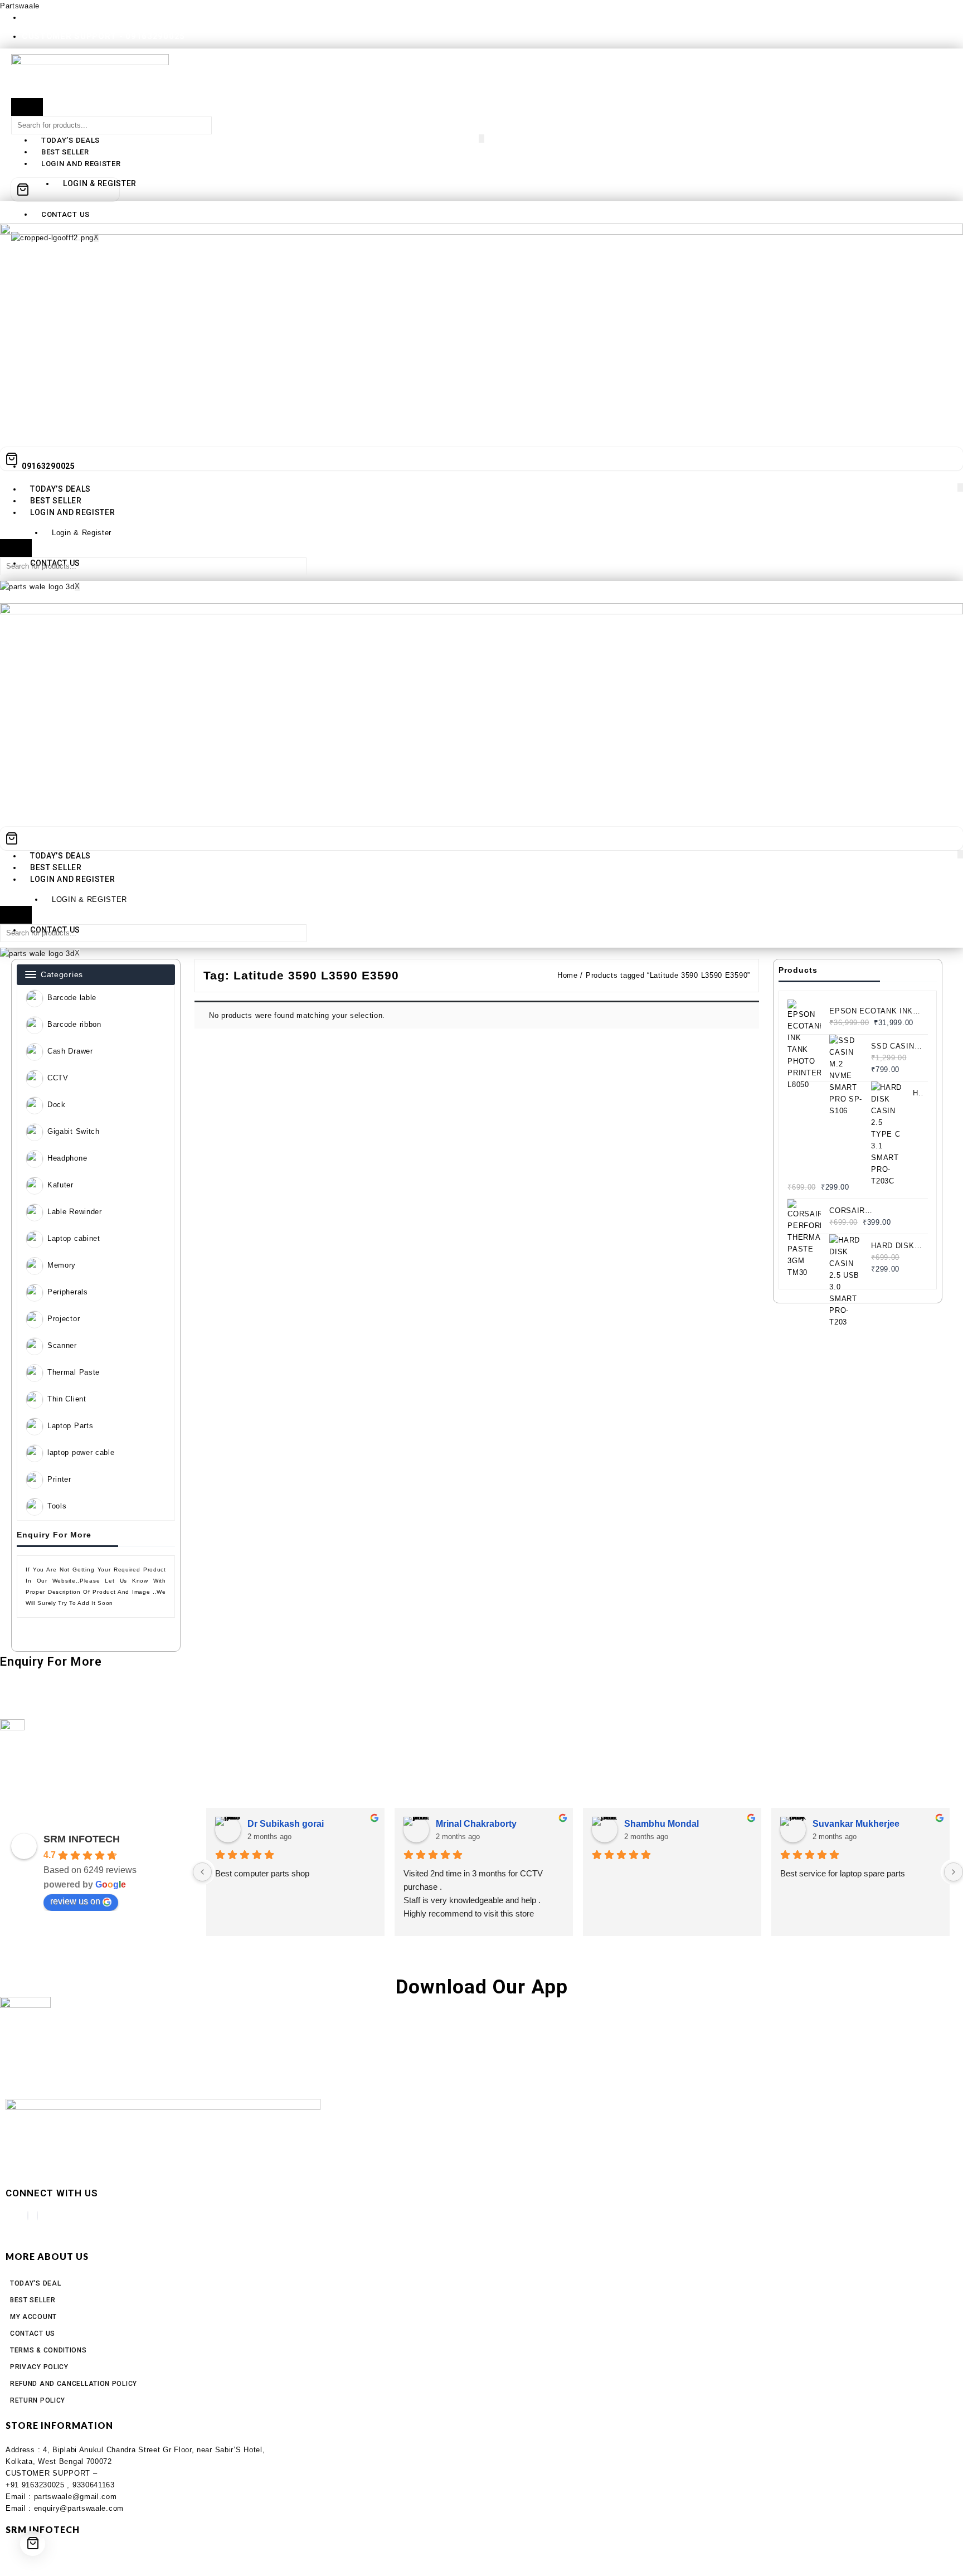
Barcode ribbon (74, 1024)
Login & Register (82, 533)
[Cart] (65, 190)
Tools (57, 1506)
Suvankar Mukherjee (856, 1824)
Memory (62, 1265)
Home (568, 975)
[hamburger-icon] (481, 139)
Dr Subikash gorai (286, 1824)
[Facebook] (28, 2216)
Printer (59, 1479)
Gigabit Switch (74, 1131)
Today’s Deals (70, 140)
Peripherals (68, 1292)
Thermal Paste (74, 1372)
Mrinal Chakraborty (476, 1824)
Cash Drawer (70, 1051)
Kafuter (60, 1185)
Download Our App (482, 1987)
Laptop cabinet (74, 1238)
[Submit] (27, 107)
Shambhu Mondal (662, 1824)
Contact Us (65, 214)
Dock (57, 1105)
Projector (64, 1319)
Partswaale (20, 6)
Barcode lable (72, 998)
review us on (75, 1901)
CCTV (58, 1078)
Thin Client (67, 1399)
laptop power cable (81, 1452)
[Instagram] (37, 2216)
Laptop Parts (70, 1426)
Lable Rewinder (75, 1212)
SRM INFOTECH (82, 1839)
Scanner (62, 1345)
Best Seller (65, 152)
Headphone (67, 1158)
